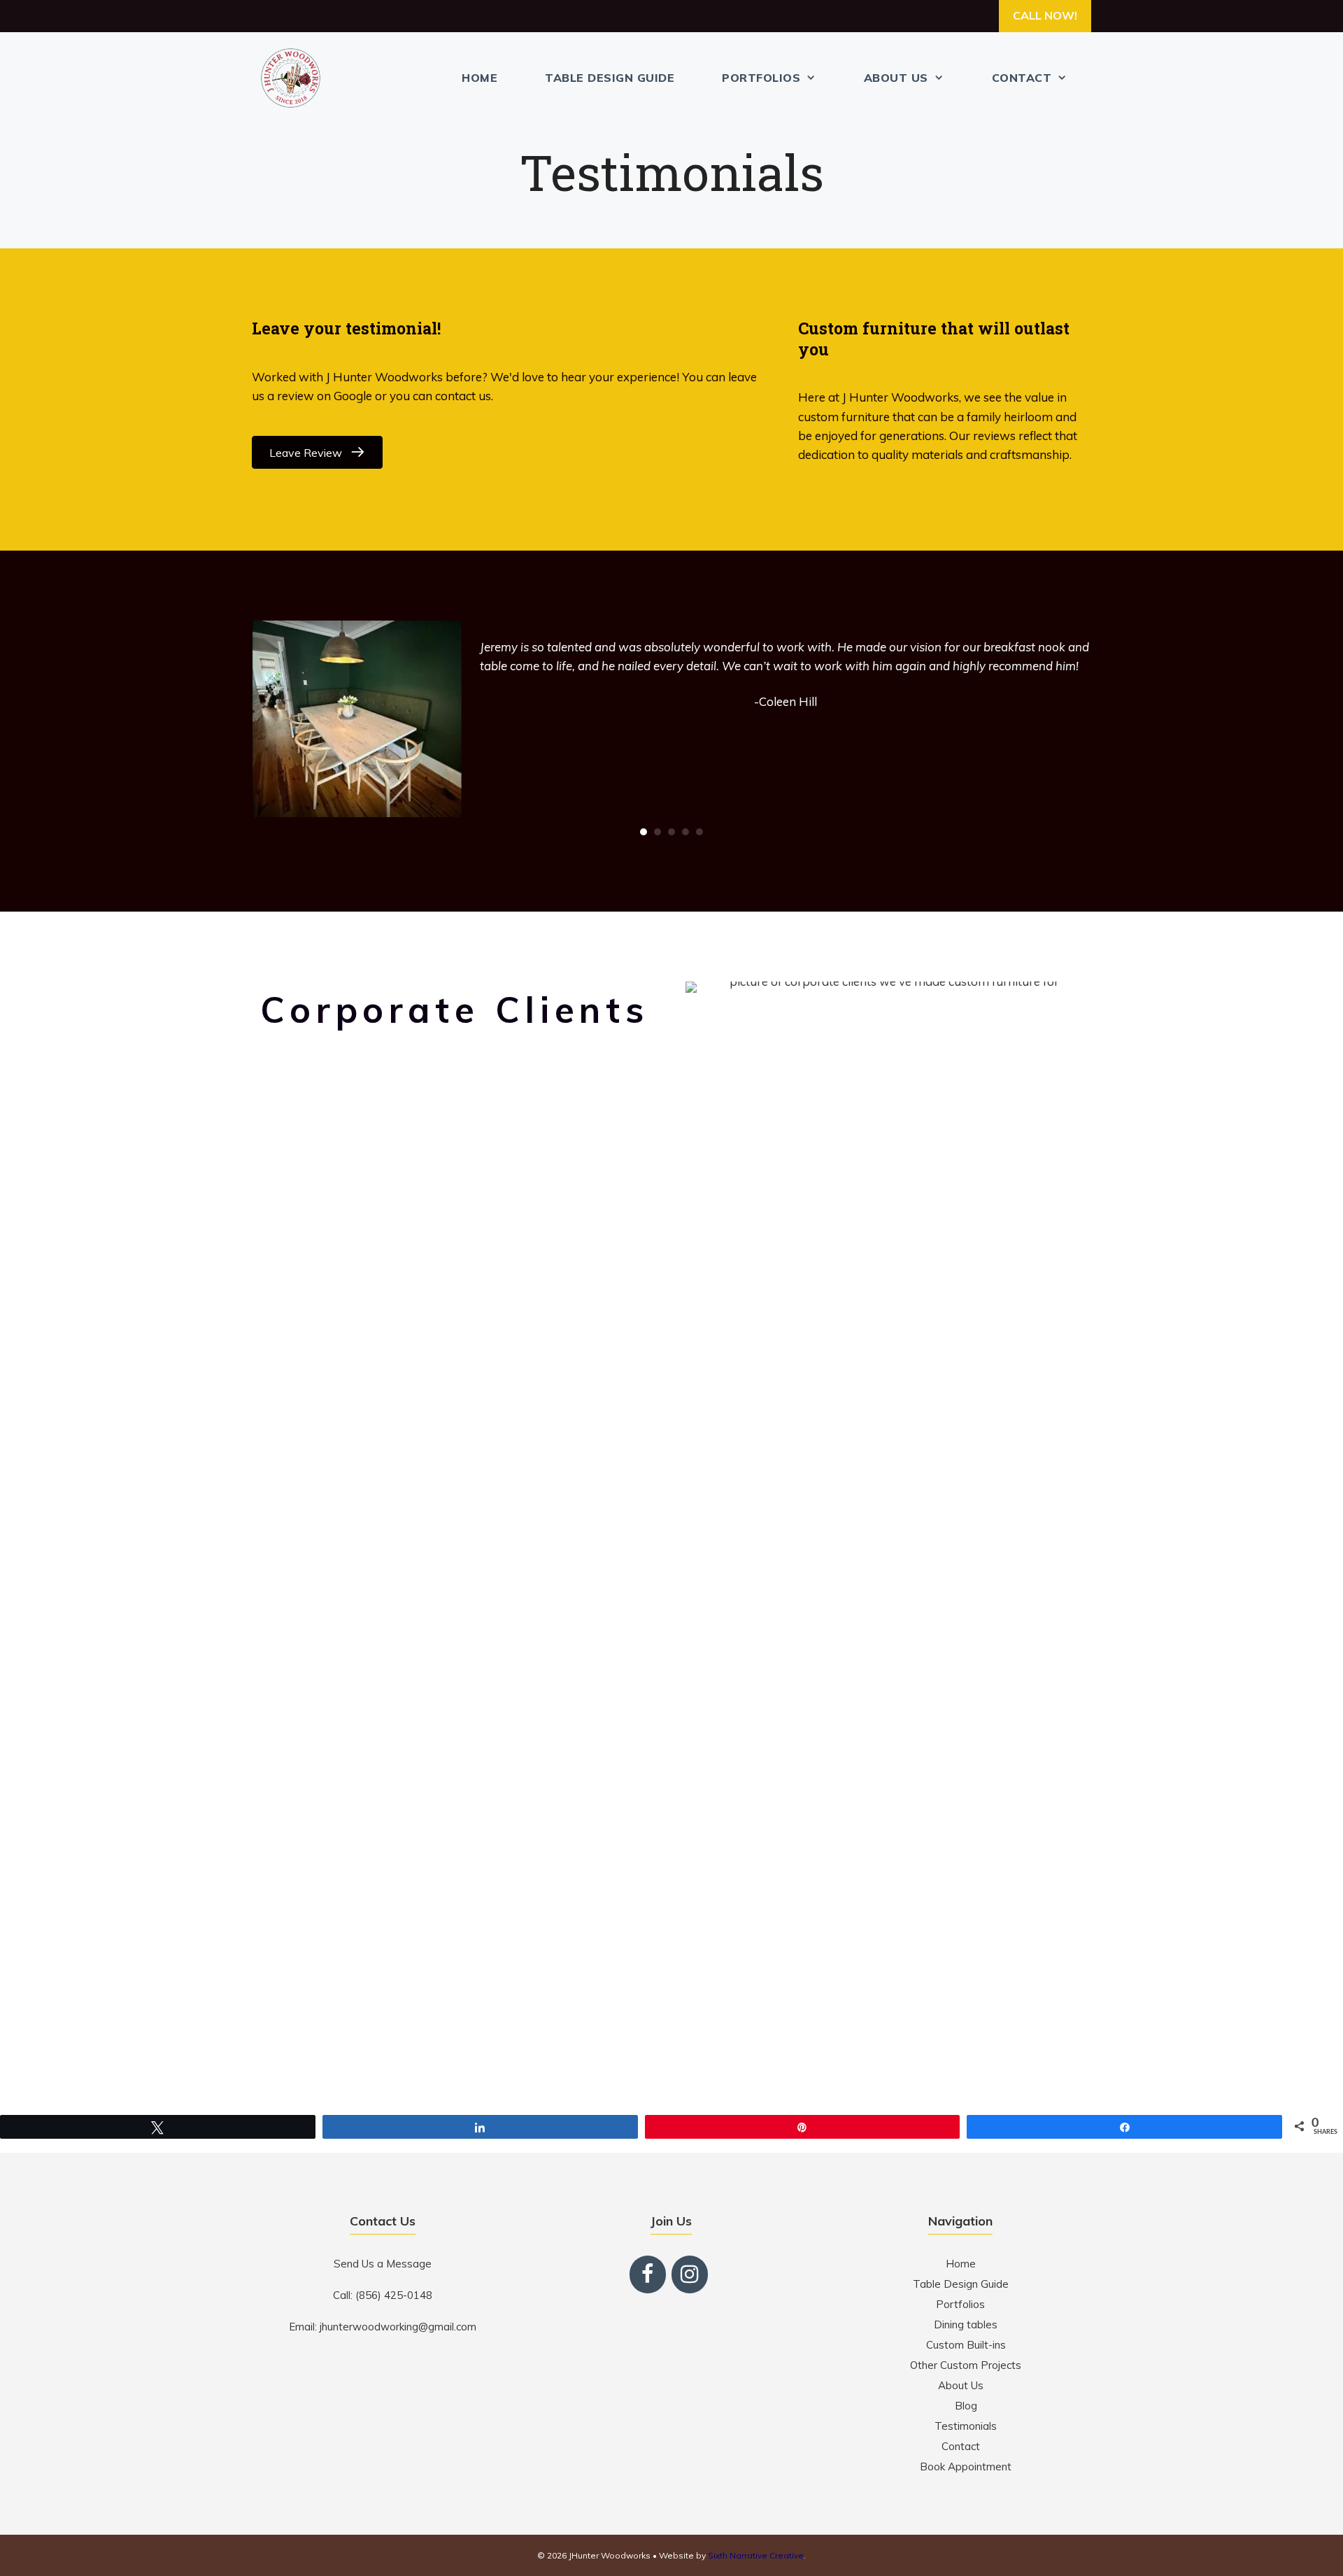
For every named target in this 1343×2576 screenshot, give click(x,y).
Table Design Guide (610, 78)
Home (479, 78)
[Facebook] (648, 2274)
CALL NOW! (1045, 15)
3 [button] (671, 832)
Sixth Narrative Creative (756, 2555)
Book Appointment (966, 2467)
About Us (896, 78)
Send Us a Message (383, 2264)
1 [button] (644, 832)
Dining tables (966, 2324)
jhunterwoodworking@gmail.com (398, 2327)
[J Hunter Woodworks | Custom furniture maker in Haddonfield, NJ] (294, 78)
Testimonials (966, 2426)
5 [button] (699, 832)
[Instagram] (690, 2274)
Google (353, 396)
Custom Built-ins (966, 2345)
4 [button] (685, 832)
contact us (463, 396)
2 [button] (658, 832)
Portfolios (761, 78)
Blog (966, 2406)
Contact (1022, 78)
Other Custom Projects (966, 2365)
